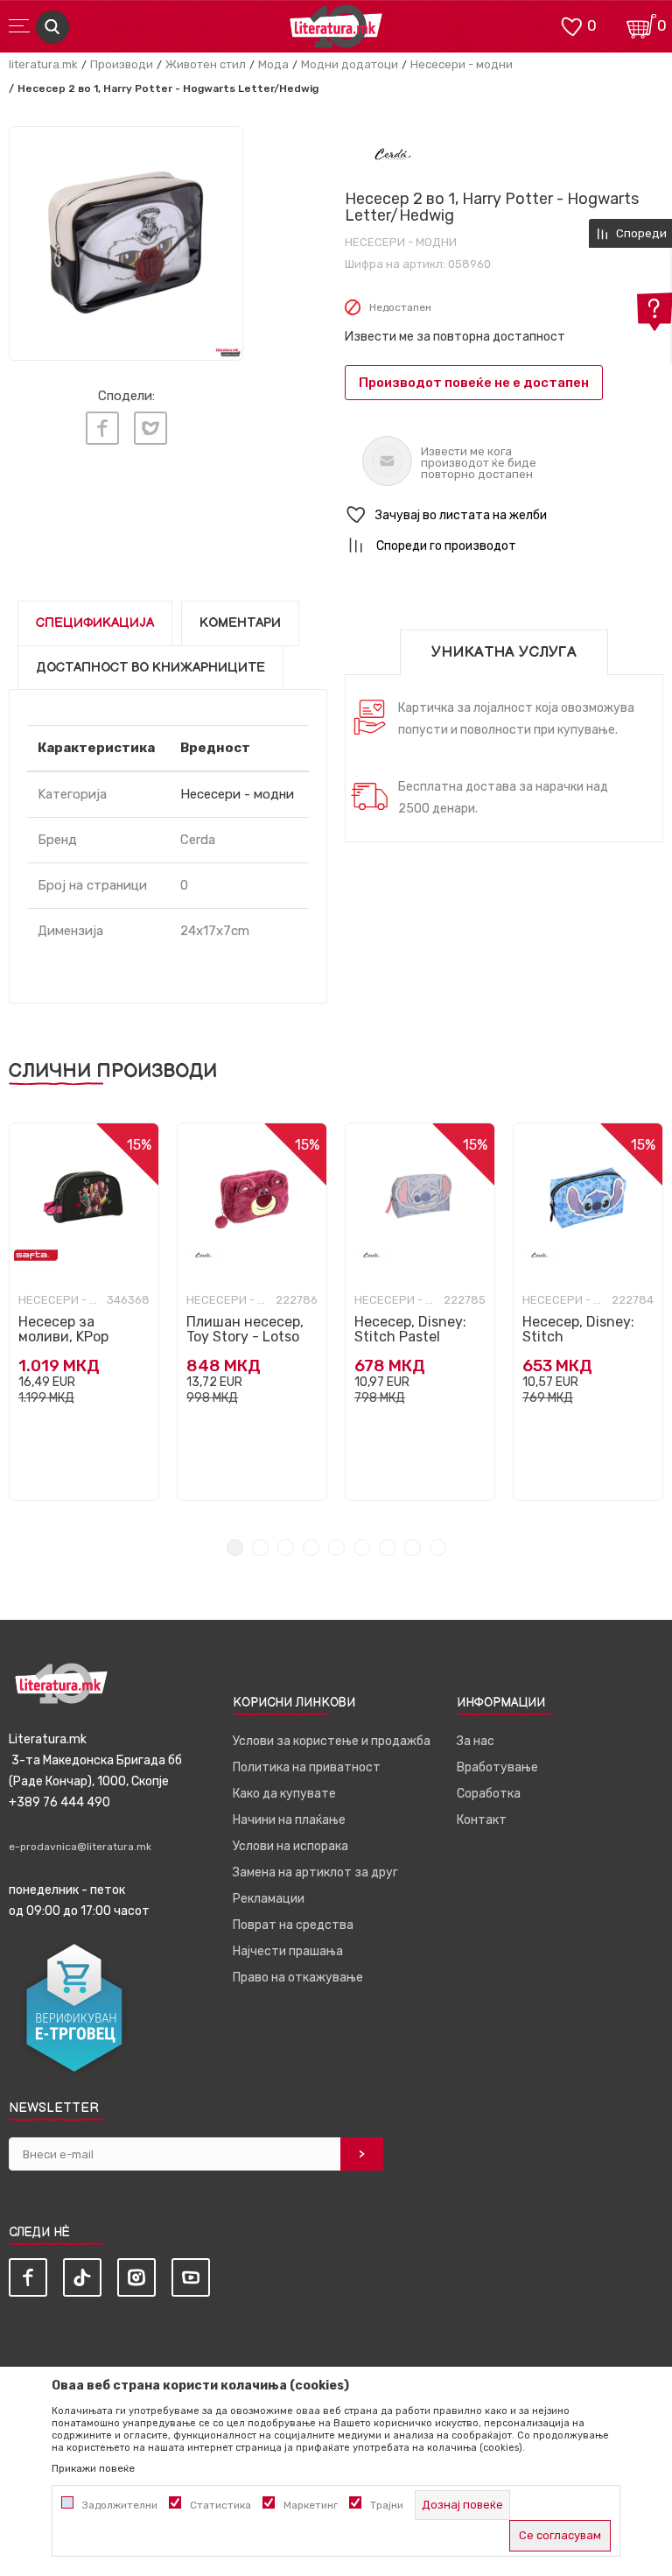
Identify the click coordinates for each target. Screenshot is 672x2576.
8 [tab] (413, 1548)
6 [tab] (362, 1548)
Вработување (497, 1767)
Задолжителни (120, 2505)
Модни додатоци (350, 64)
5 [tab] (336, 1548)
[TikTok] (82, 2277)
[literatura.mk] (336, 31)
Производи (122, 64)
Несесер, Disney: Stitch (578, 1329)
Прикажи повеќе (93, 2468)
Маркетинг (311, 2505)
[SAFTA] (36, 1255)
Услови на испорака (290, 1846)
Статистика (220, 2505)
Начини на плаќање (289, 1820)
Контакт (482, 1820)
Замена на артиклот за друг (315, 1872)
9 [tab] (438, 1548)
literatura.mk (43, 64)
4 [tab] (311, 1548)
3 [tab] (286, 1548)
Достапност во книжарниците (150, 668)
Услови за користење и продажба (332, 1741)
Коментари (240, 623)
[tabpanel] (84, 1312)
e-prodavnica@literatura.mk (80, 1847)
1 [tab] (235, 1548)
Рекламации (269, 1899)
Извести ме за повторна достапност (455, 337)
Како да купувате (284, 1794)
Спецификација (95, 623)
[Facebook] (102, 428)
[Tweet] (150, 428)
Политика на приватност (307, 1767)
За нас (476, 1741)
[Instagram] (136, 2277)
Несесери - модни (462, 64)
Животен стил (206, 64)
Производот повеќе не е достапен (474, 383)
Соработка (489, 1794)
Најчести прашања (288, 1951)
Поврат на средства (293, 1925)
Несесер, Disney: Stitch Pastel (410, 1329)
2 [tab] (260, 1548)
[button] (504, 515)
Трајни (387, 2505)
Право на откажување (298, 1978)
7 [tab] (387, 1548)
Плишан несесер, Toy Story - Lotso (245, 1329)
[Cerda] (393, 154)
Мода (273, 64)
